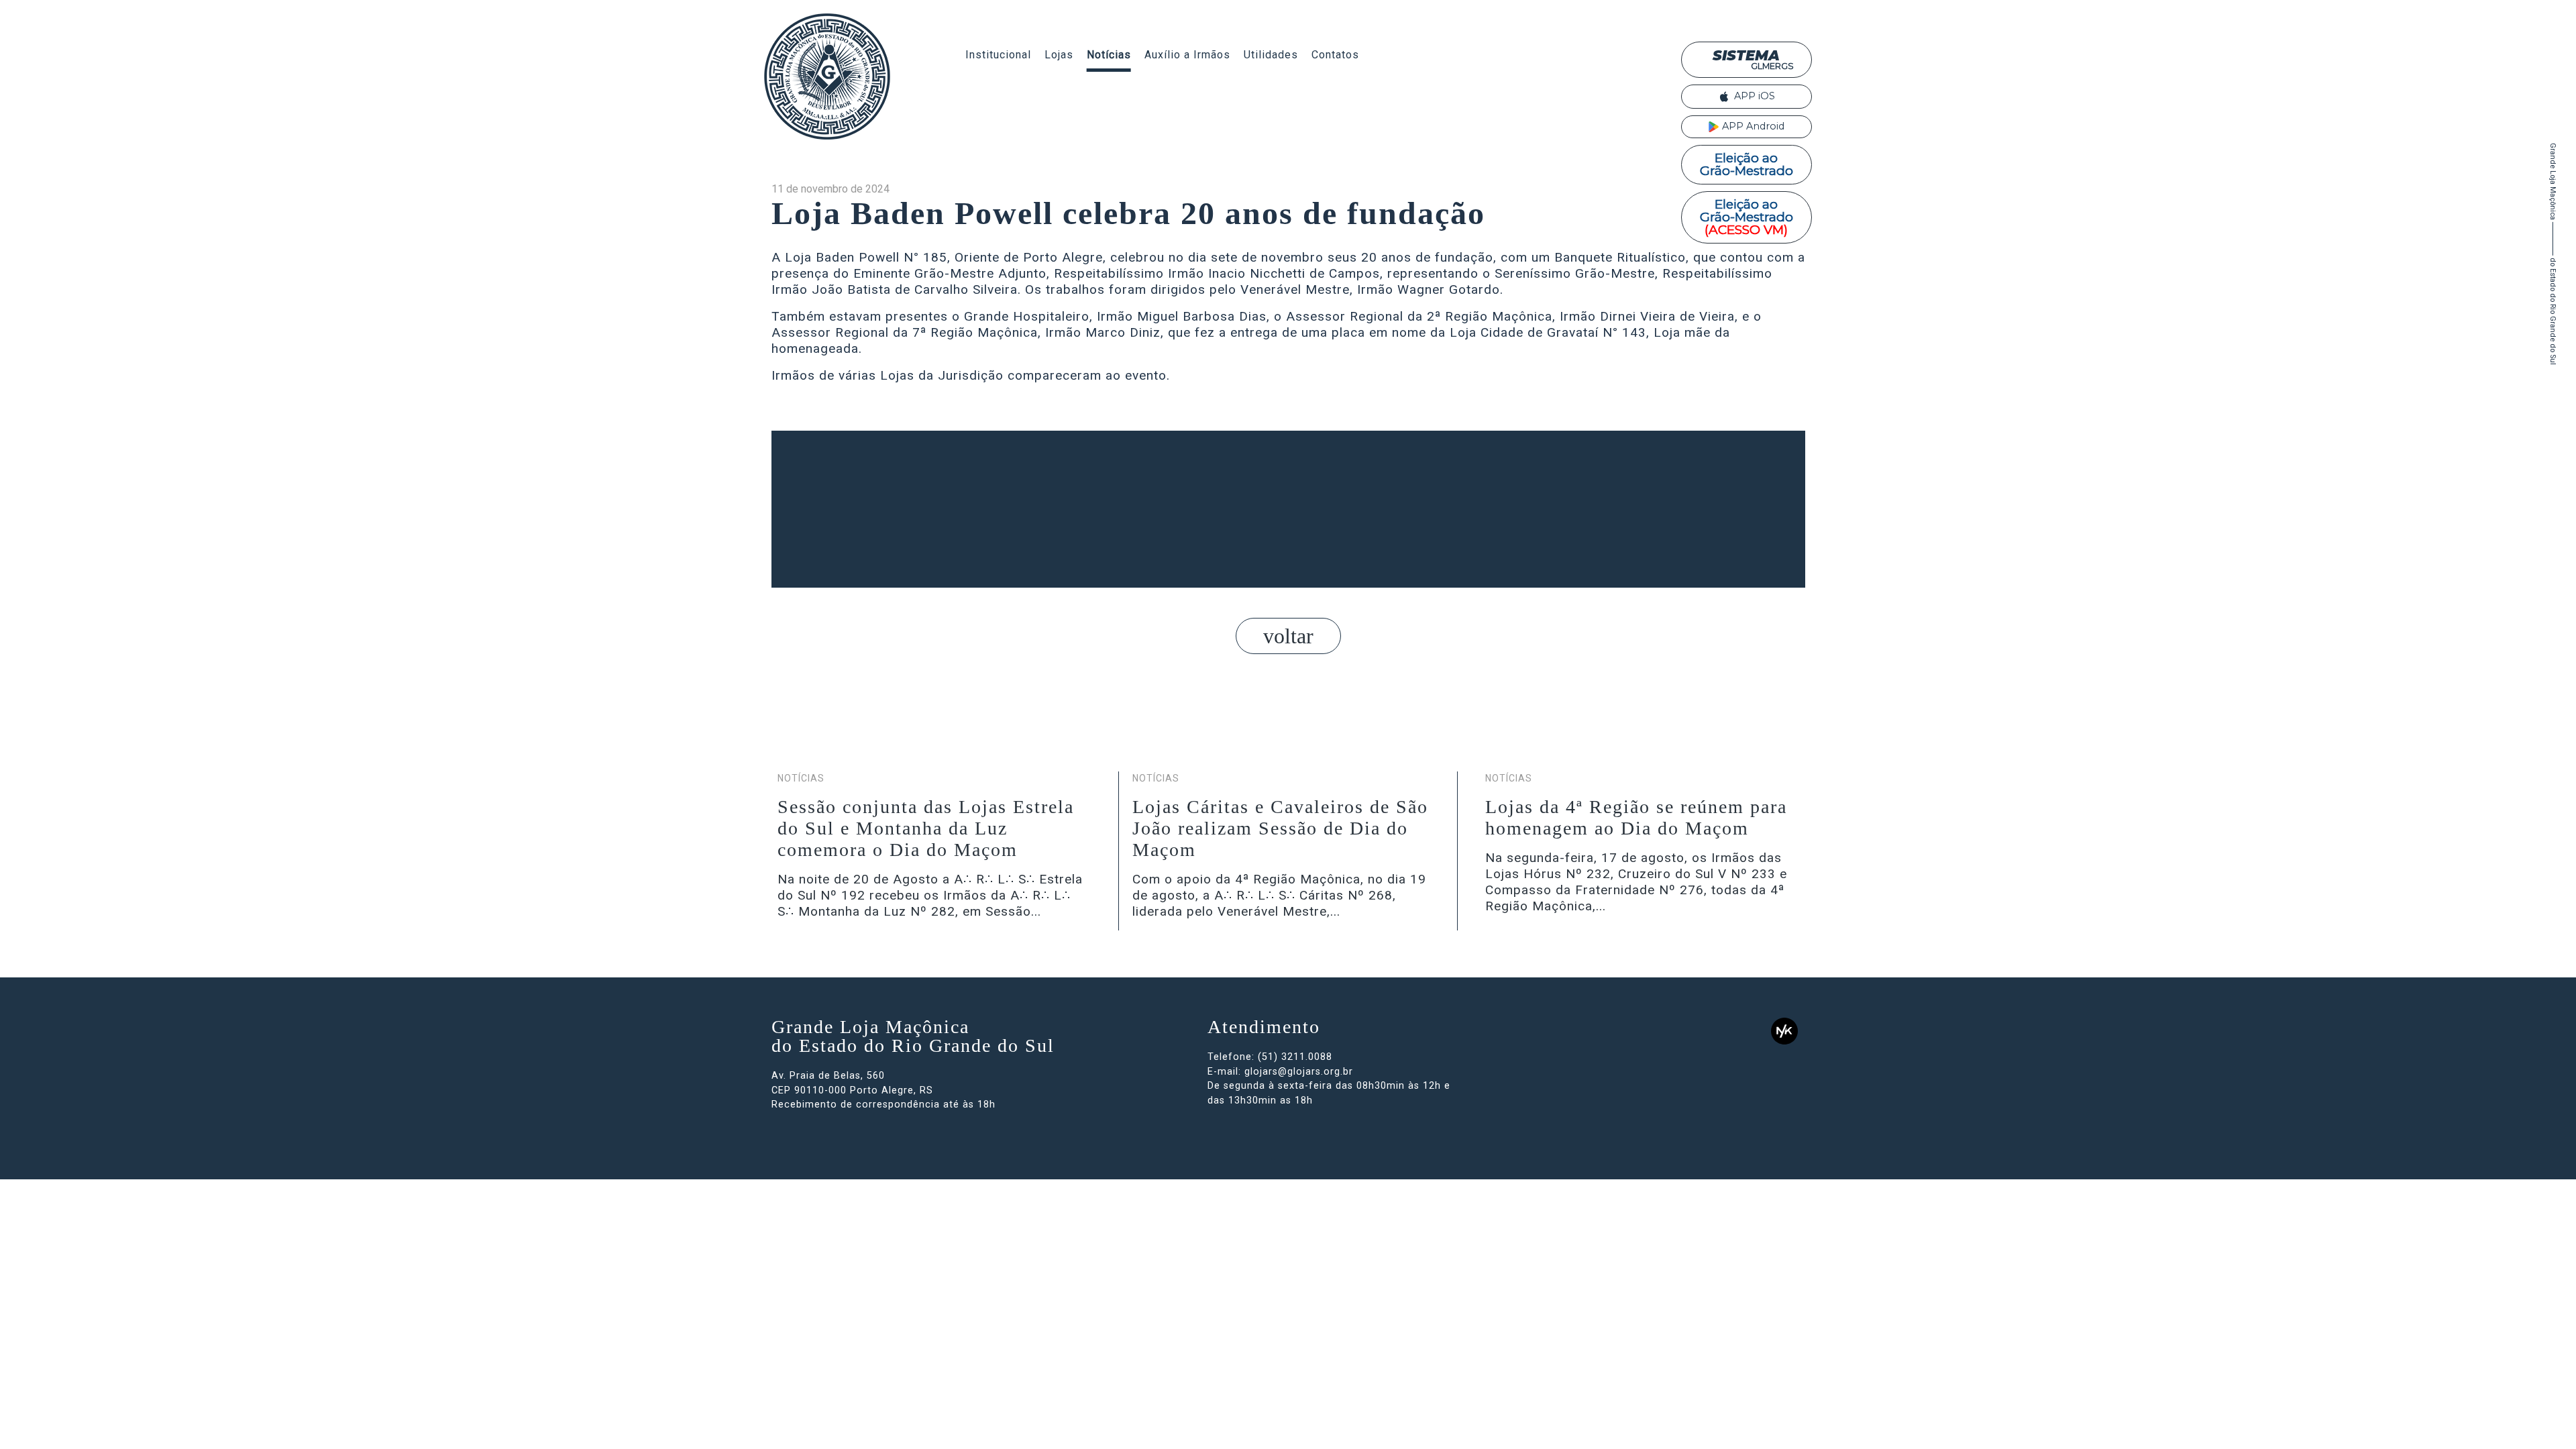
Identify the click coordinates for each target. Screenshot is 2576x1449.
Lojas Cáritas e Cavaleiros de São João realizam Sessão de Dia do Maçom (1280, 828)
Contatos (1335, 55)
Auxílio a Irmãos (1187, 55)
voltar (1288, 636)
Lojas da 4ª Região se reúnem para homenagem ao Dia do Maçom (1636, 817)
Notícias (1109, 55)
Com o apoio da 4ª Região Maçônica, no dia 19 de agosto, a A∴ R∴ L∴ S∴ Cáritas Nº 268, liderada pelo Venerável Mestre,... (1279, 895)
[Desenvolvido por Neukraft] (1784, 1031)
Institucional (998, 55)
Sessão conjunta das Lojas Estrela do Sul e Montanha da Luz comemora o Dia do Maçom (926, 828)
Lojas (1059, 55)
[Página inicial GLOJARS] (827, 76)
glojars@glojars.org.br (1299, 1072)
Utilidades (1271, 55)
